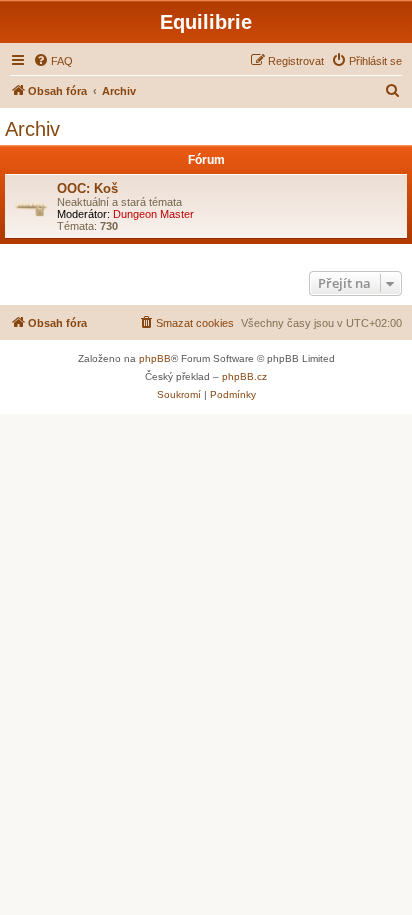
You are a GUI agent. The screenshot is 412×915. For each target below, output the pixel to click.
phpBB (155, 358)
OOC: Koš (87, 188)
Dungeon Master (153, 214)
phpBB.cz (244, 376)
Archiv (32, 129)
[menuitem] (53, 61)
